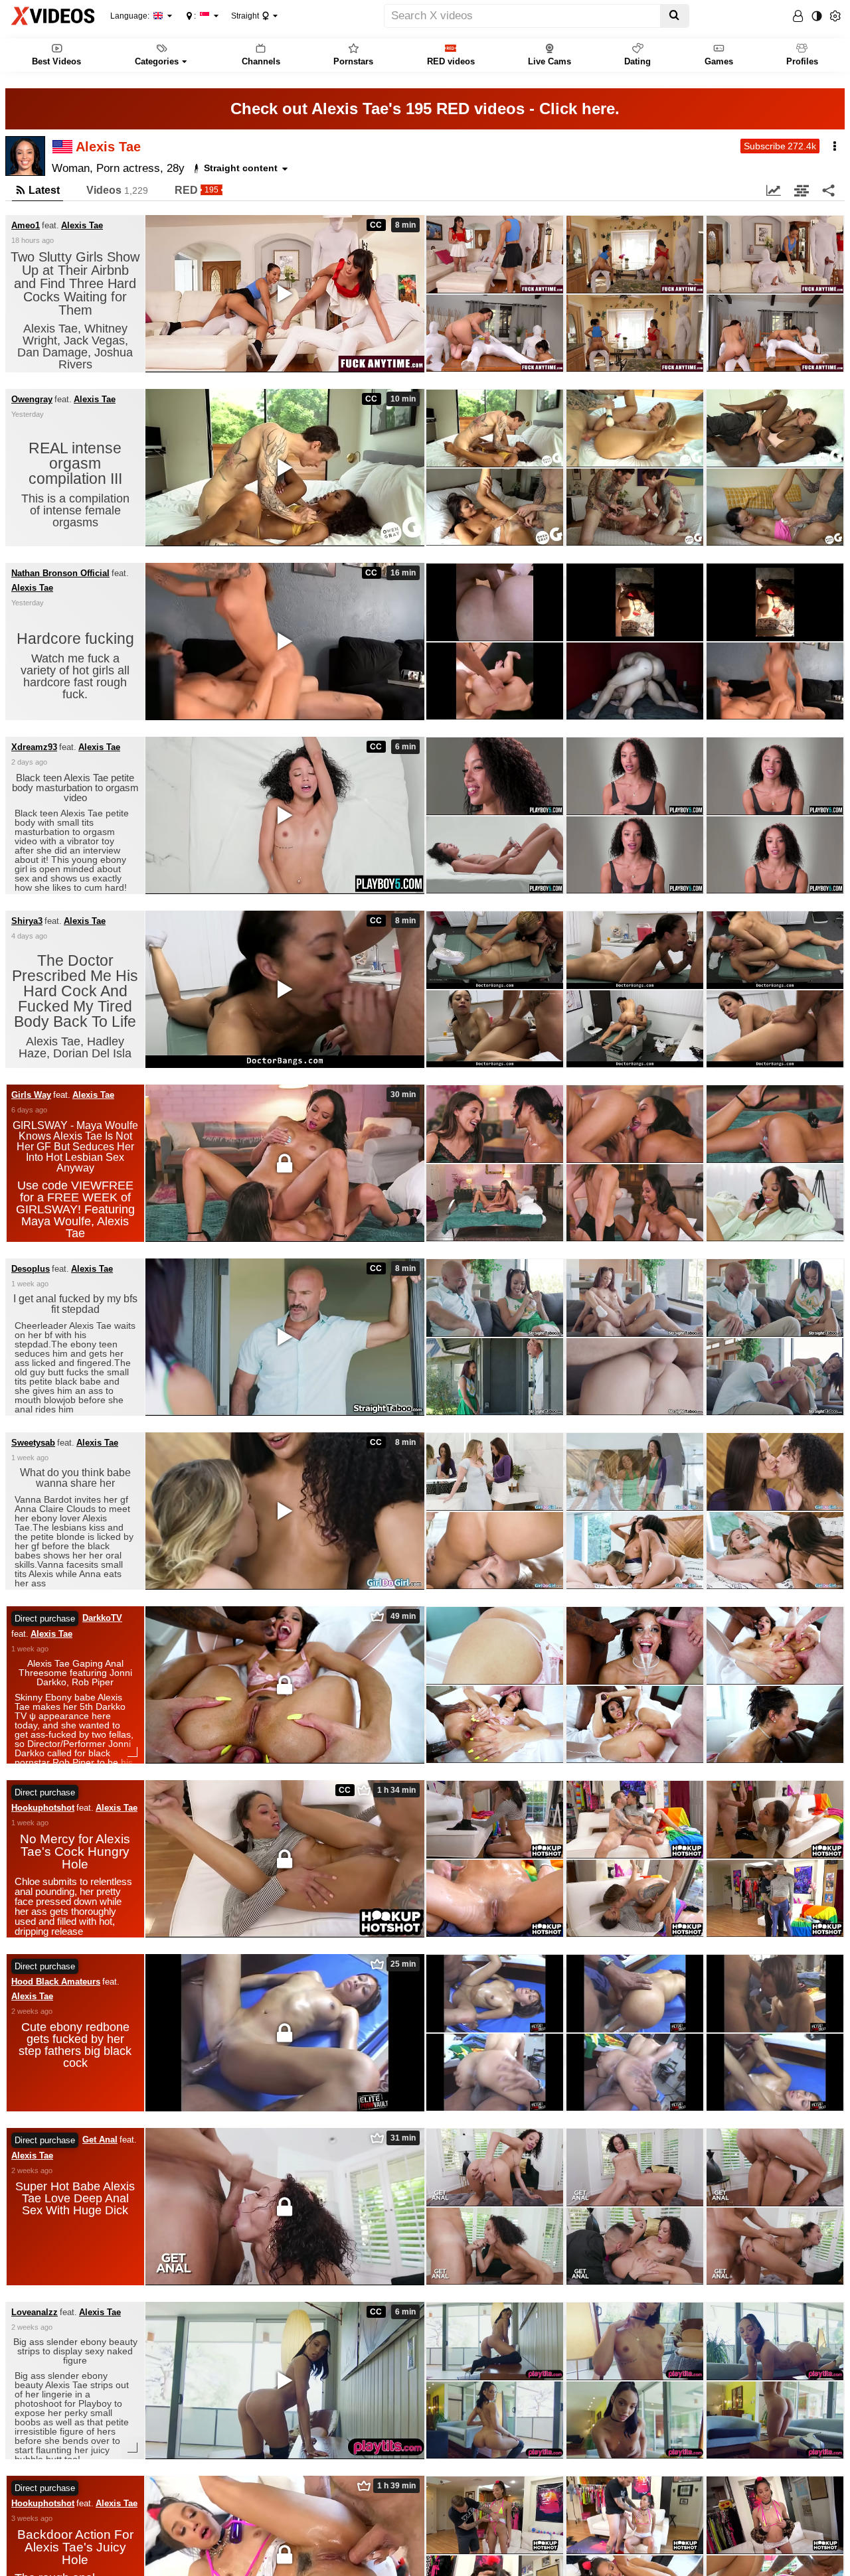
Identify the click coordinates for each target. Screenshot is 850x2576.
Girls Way (31, 1095)
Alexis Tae (82, 226)
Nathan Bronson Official (60, 573)
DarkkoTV (102, 1618)
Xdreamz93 (34, 747)
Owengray (32, 400)
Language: (131, 16)
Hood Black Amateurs (56, 1982)
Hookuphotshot (43, 1808)
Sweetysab (33, 1443)
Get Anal (100, 2140)
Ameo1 (26, 226)
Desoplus (31, 1269)
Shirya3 (27, 921)
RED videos (451, 61)
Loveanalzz (35, 2312)
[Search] (675, 16)
